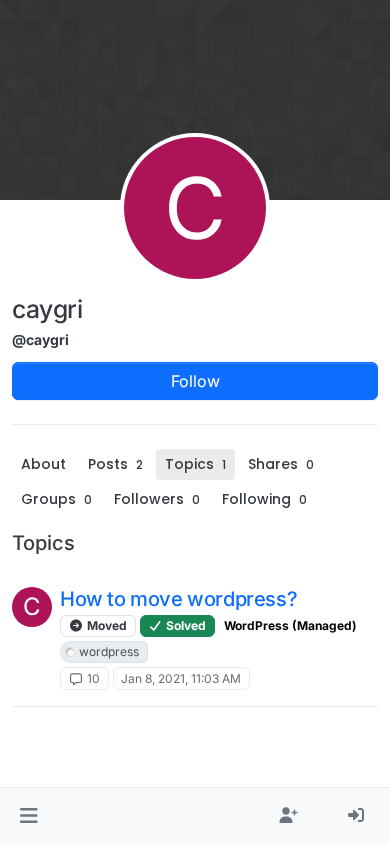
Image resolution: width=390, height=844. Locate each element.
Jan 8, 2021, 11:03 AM (181, 678)
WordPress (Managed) (290, 625)
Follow (195, 381)
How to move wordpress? (178, 599)
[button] (28, 816)
